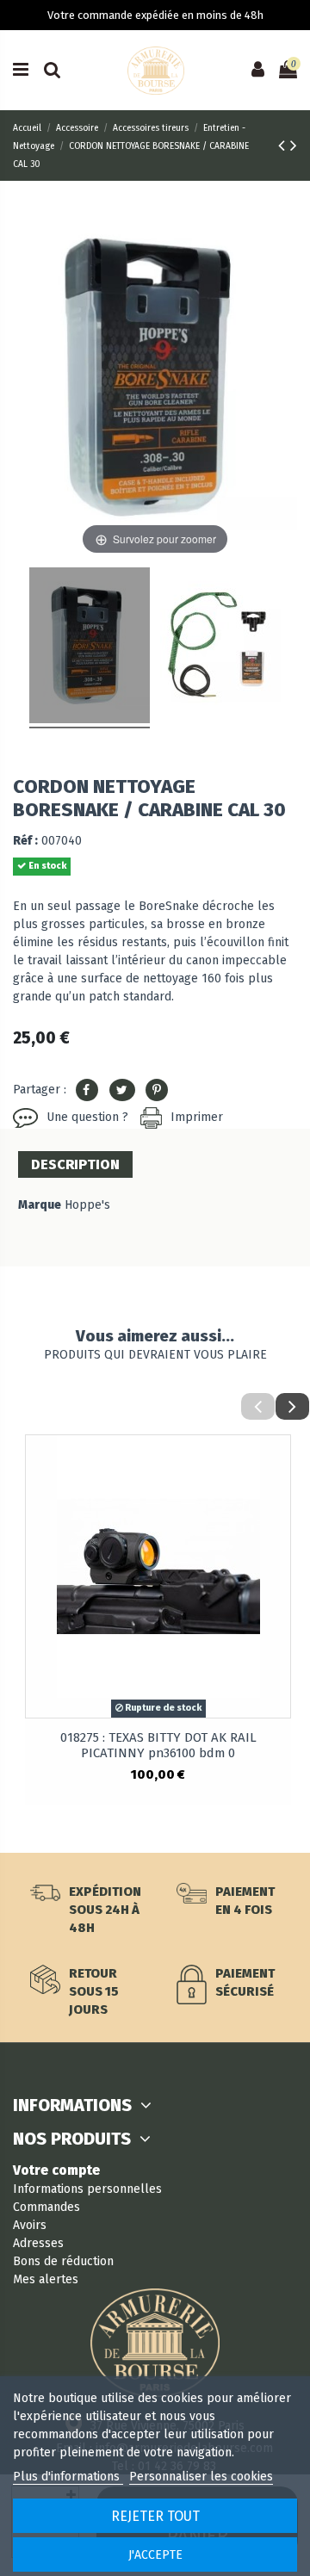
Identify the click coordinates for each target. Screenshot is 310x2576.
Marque (40, 1205)
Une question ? (87, 1117)
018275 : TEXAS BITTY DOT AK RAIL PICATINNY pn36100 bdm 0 (158, 1745)
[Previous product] (284, 146)
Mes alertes (46, 2279)
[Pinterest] (157, 1090)
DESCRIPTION (75, 1164)
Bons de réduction (63, 2261)
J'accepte (155, 2555)
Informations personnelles (87, 2189)
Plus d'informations (68, 2477)
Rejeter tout (155, 2516)
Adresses (38, 2243)
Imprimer (197, 1117)
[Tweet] (122, 1090)
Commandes (46, 2207)
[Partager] (87, 1090)
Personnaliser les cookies (201, 2477)
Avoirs (30, 2225)
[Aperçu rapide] (277, 1461)
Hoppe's (87, 1205)
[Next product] (294, 146)
